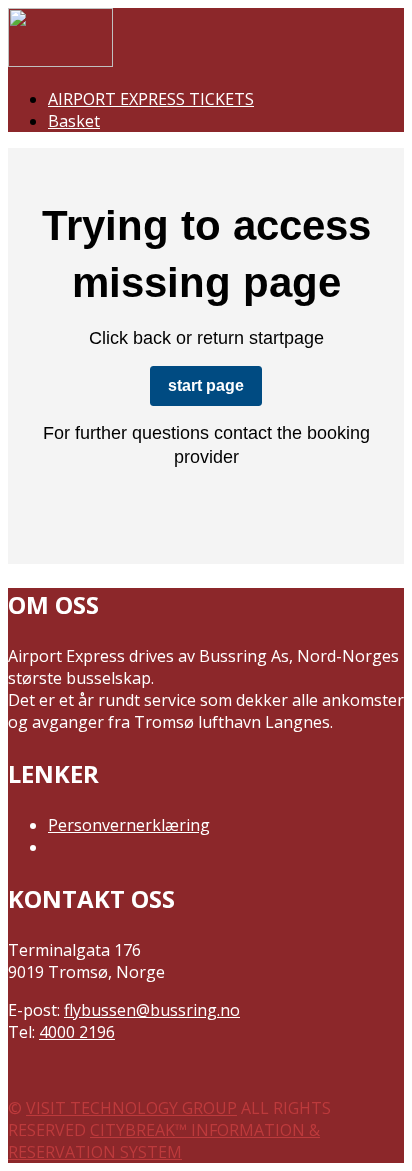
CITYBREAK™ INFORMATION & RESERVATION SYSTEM (164, 1141)
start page (206, 385)
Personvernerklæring (129, 825)
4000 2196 (77, 1032)
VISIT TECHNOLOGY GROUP (131, 1108)
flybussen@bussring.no (152, 1010)
